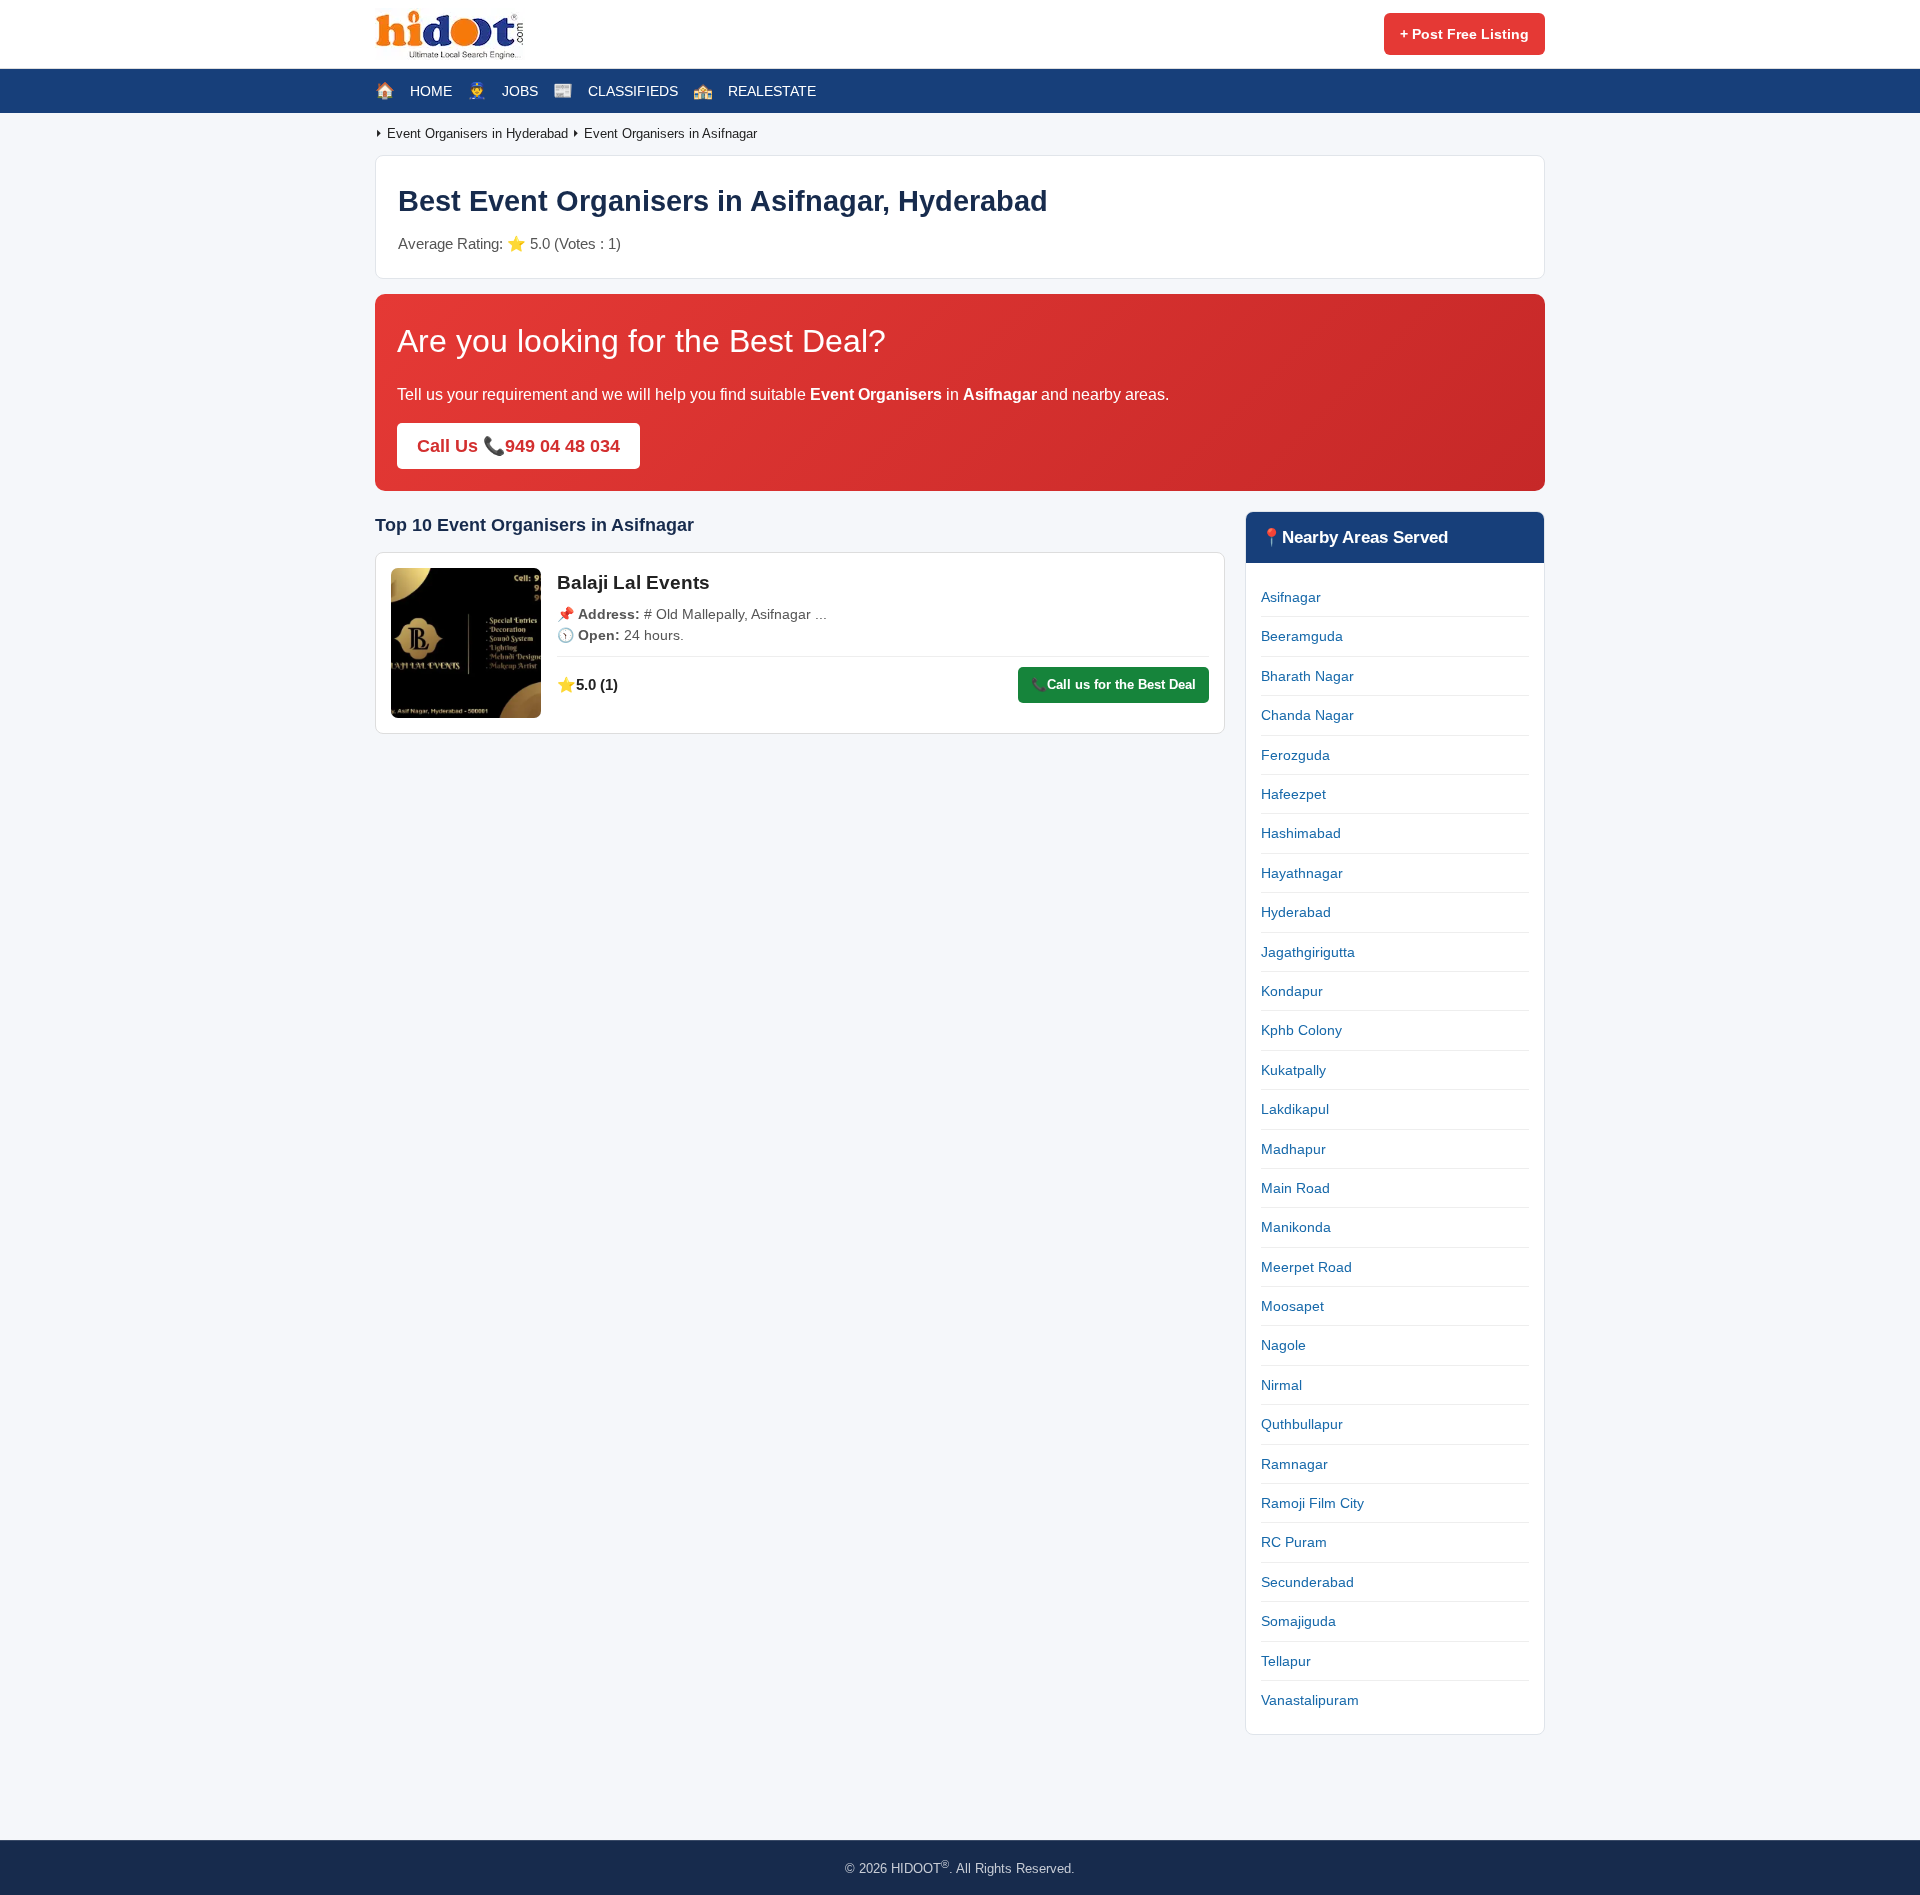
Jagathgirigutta (1308, 952)
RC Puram (1294, 1542)
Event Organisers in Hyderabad (479, 133)
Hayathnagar (1302, 873)
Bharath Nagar (1307, 676)
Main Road (1295, 1188)
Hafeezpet (1293, 794)
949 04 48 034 (562, 446)
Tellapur (1286, 1661)
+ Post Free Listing (1464, 34)
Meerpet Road (1306, 1267)
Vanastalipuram (1310, 1700)
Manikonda (1296, 1227)
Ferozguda (1295, 755)
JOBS (520, 91)
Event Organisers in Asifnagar (670, 133)
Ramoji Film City (1312, 1503)
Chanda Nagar (1307, 715)
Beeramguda (1302, 636)
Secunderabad (1307, 1582)
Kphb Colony (1301, 1030)
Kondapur (1292, 991)
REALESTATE (772, 91)
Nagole (1283, 1345)
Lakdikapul (1295, 1109)
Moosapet (1292, 1306)
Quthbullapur (1302, 1424)
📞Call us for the (1113, 684)
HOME (431, 91)
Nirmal (1281, 1385)
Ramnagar (1294, 1464)
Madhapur (1293, 1149)
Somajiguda (1298, 1621)
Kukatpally (1293, 1070)
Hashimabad (1301, 833)
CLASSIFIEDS (633, 91)
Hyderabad (1296, 912)
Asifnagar (1291, 597)
